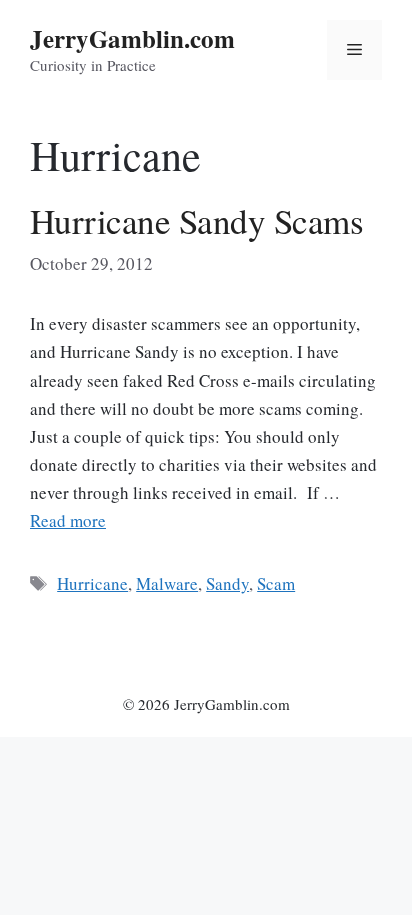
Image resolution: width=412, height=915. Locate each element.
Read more (68, 520)
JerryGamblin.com (132, 38)
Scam (276, 583)
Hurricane (92, 583)
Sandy (227, 583)
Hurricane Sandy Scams (196, 220)
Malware (167, 583)
